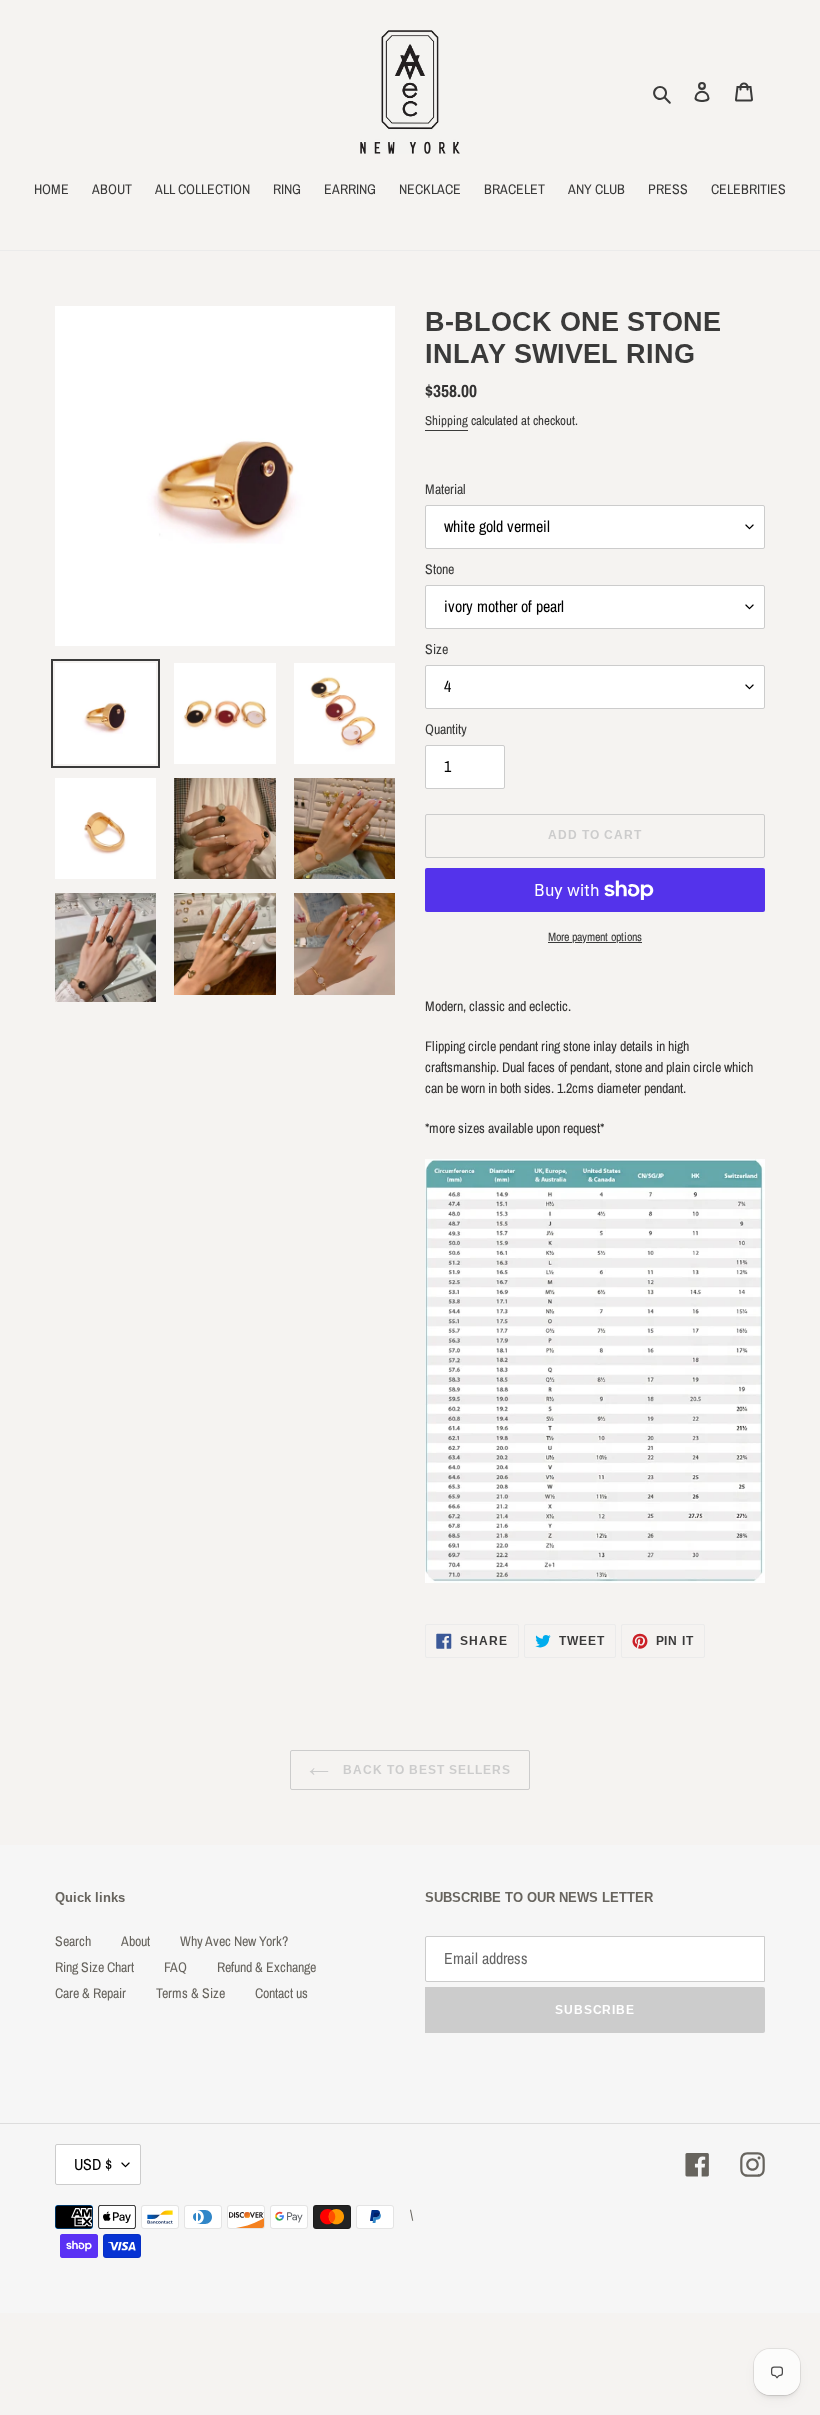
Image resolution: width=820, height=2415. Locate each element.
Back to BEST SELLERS (424, 1770)
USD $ (93, 2164)
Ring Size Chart (94, 1967)
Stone (439, 569)
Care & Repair (90, 1993)
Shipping (446, 420)
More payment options (595, 937)
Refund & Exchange (266, 1967)
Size (436, 649)
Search (73, 1941)
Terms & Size (190, 1993)
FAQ (175, 1967)
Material (445, 489)
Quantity (446, 729)
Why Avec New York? (234, 1941)
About (135, 1941)
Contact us (281, 1993)
